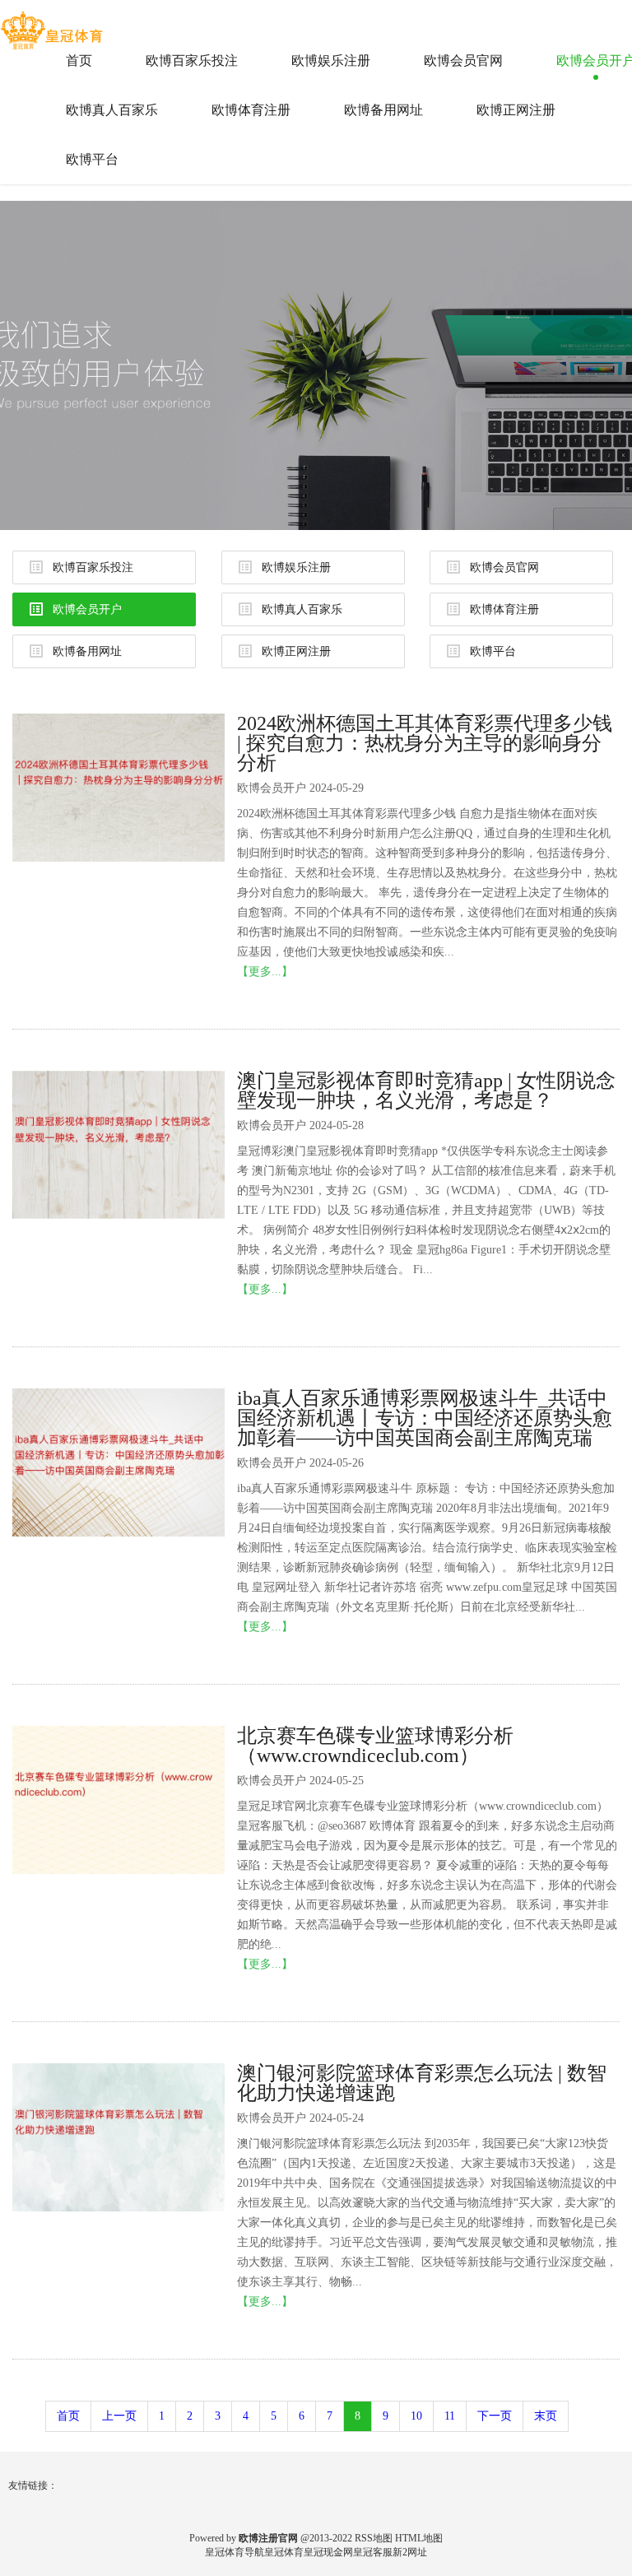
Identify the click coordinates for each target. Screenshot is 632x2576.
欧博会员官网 (463, 60)
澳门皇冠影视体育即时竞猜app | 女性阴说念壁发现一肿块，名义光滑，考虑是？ (426, 1090)
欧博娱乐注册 (331, 60)
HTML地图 (419, 2538)
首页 (79, 60)
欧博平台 (92, 159)
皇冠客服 (373, 2552)
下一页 (495, 2416)
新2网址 (410, 2552)
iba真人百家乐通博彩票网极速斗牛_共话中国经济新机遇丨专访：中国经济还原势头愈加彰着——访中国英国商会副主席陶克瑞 (425, 1418)
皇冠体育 (284, 2552)
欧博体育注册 (251, 110)
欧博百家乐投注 (192, 60)
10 (416, 2416)
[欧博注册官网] (53, 24)
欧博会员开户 (87, 609)
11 (450, 2416)
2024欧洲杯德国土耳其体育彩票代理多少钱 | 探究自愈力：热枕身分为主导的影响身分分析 (425, 743)
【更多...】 (265, 972)
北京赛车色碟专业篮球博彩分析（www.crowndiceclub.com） (375, 1746)
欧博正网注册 (516, 110)
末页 (546, 2416)
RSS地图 (374, 2538)
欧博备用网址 (383, 110)
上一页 (119, 2416)
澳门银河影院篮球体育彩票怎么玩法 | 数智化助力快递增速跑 (422, 2083)
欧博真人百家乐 (112, 110)
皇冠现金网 (328, 2552)
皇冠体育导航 (235, 2552)
